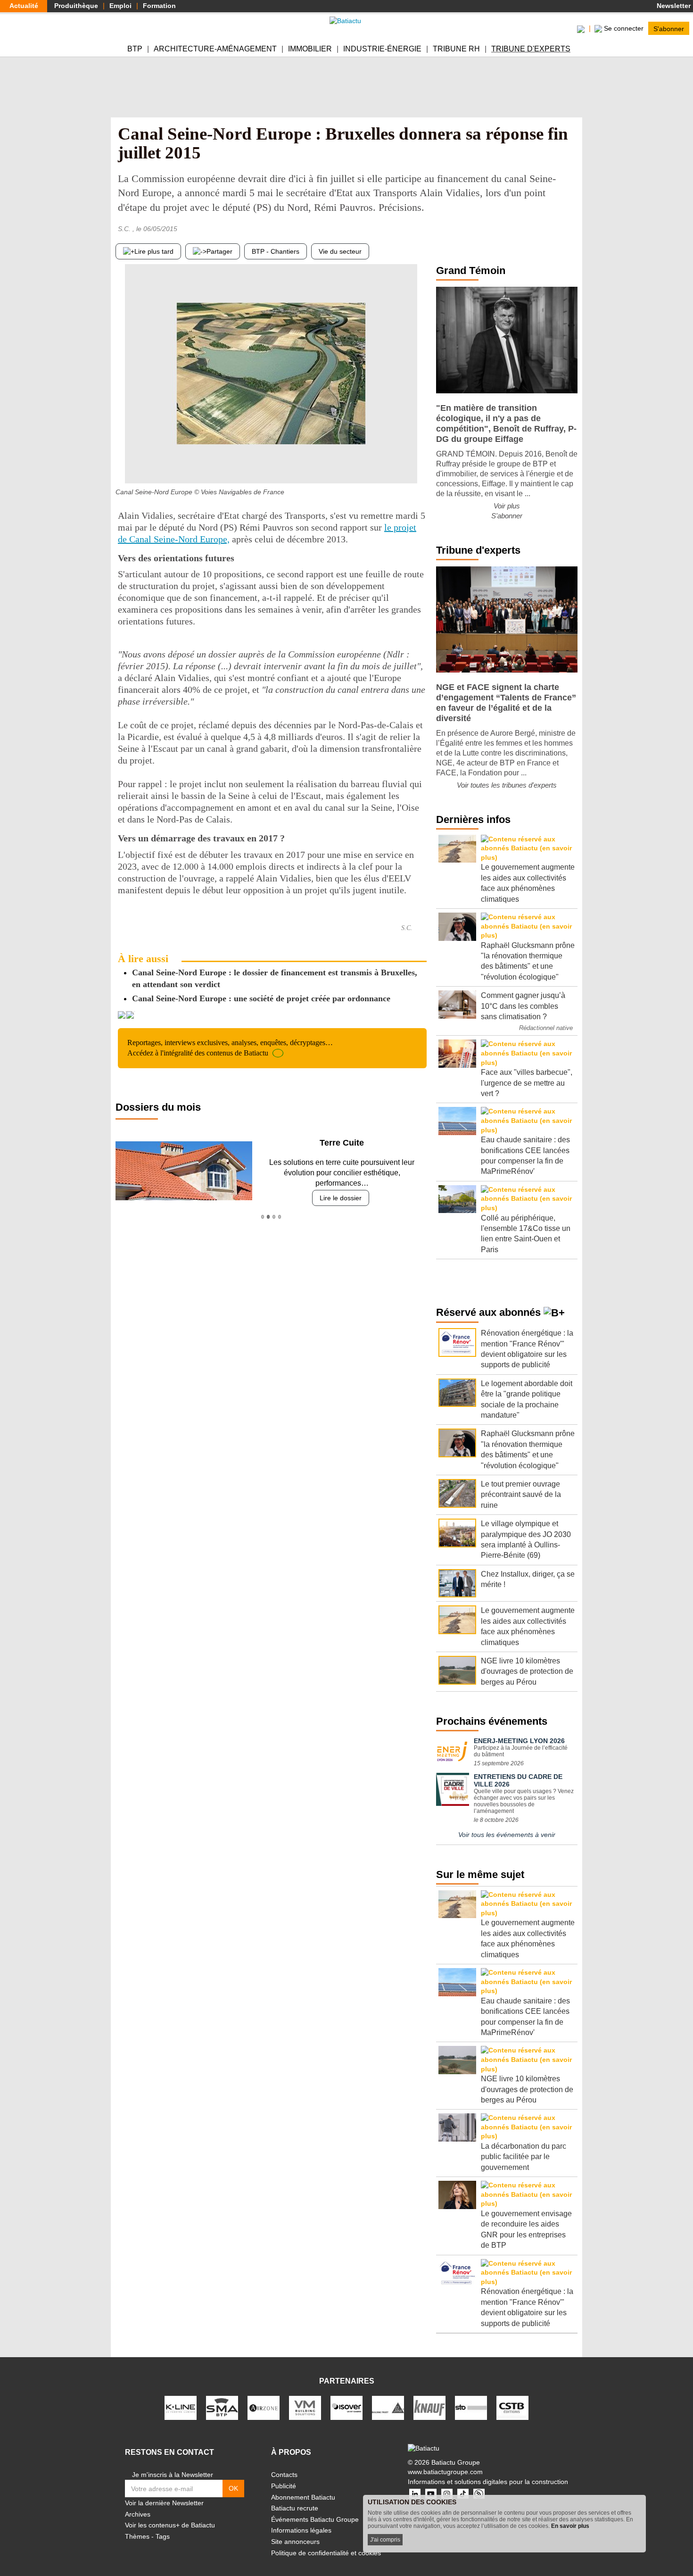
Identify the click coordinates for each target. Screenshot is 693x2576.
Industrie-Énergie (382, 49)
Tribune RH (456, 49)
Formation (159, 6)
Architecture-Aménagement (215, 49)
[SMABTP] (222, 2408)
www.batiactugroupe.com (445, 2472)
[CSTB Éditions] (512, 2408)
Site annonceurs (295, 2542)
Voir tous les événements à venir (507, 1835)
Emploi (120, 6)
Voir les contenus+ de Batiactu (170, 2525)
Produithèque (76, 6)
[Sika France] (388, 2408)
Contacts (284, 2475)
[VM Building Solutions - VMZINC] (305, 2408)
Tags (163, 2536)
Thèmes (137, 2536)
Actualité (24, 6)
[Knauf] (429, 2408)
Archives (138, 2514)
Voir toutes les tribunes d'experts (507, 785)
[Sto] (471, 2408)
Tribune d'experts (531, 49)
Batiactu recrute (295, 2508)
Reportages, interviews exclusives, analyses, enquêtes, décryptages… (230, 1048)
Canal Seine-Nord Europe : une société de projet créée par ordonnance (261, 998)
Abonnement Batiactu (303, 2497)
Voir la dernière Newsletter (164, 2503)
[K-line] (181, 2408)
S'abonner (669, 28)
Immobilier (310, 49)
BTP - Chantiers (276, 251)
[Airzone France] (264, 2408)
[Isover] (346, 2408)
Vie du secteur (340, 251)
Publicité (284, 2486)
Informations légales (301, 2530)
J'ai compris (385, 2540)
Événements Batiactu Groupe (315, 2519)
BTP (135, 49)
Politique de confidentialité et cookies (326, 2553)
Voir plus (507, 506)
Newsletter (673, 6)
